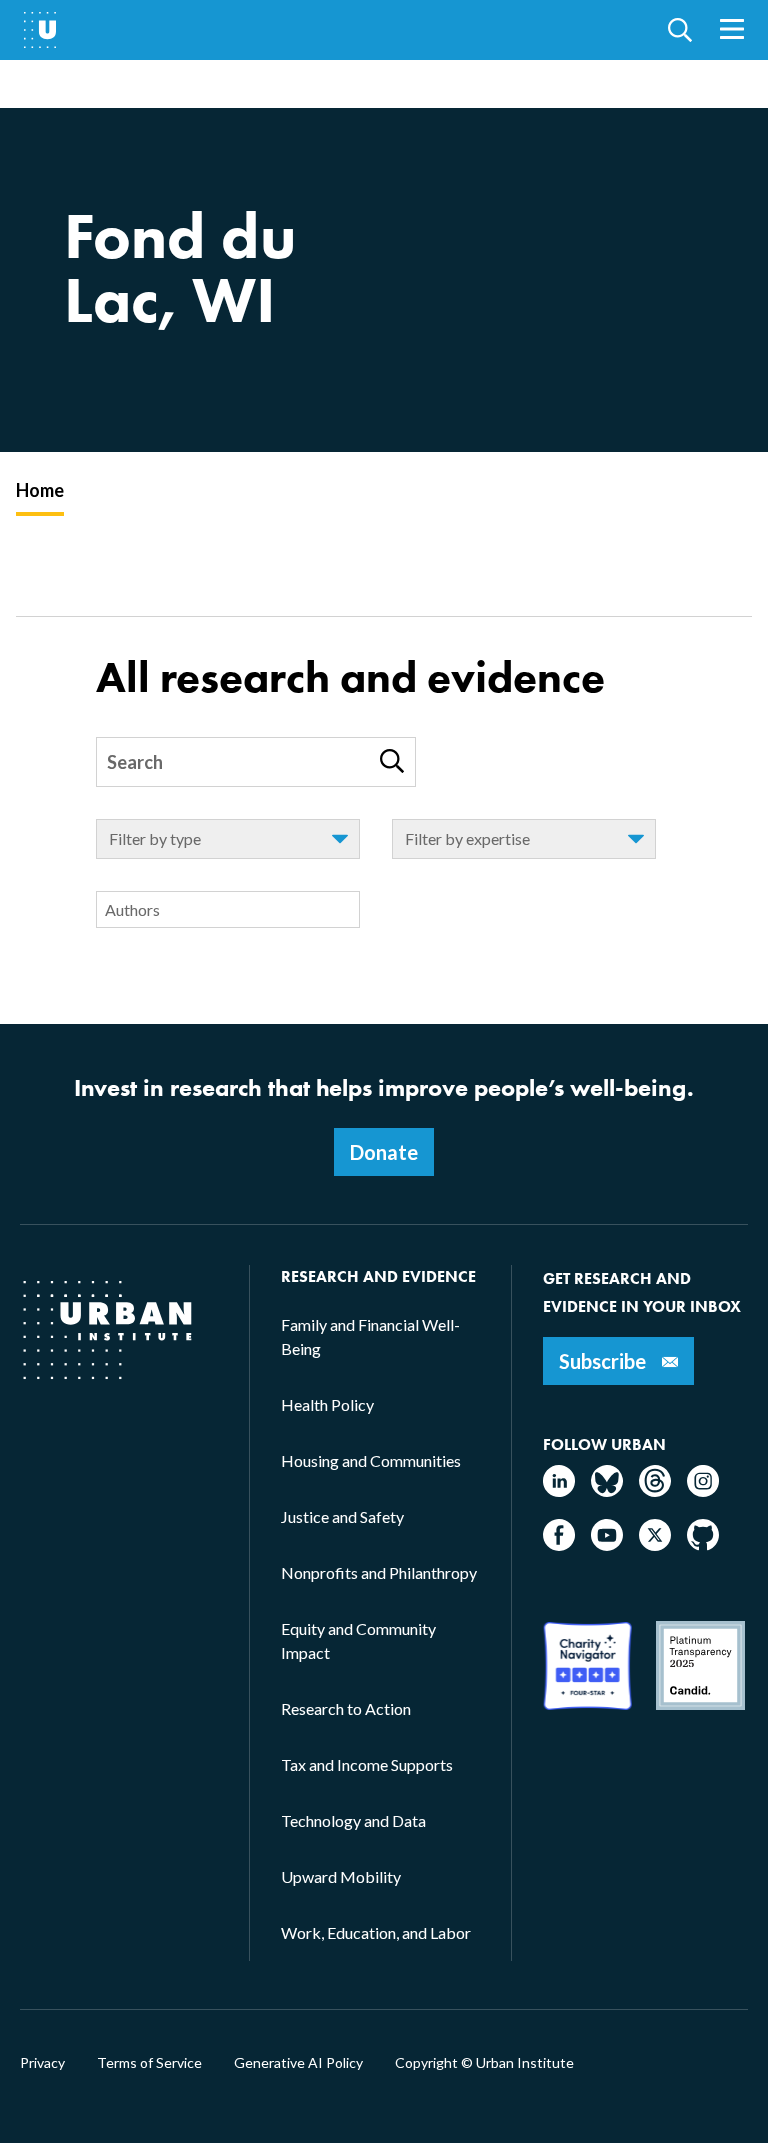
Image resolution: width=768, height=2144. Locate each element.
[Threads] (655, 1490)
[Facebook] (559, 1544)
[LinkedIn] (559, 1490)
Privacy (42, 2063)
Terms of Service (149, 2063)
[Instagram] (703, 1490)
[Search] (392, 761)
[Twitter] (655, 1544)
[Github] (703, 1544)
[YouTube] (607, 1544)
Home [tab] (40, 490)
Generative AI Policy (298, 2063)
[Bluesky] (607, 1490)
